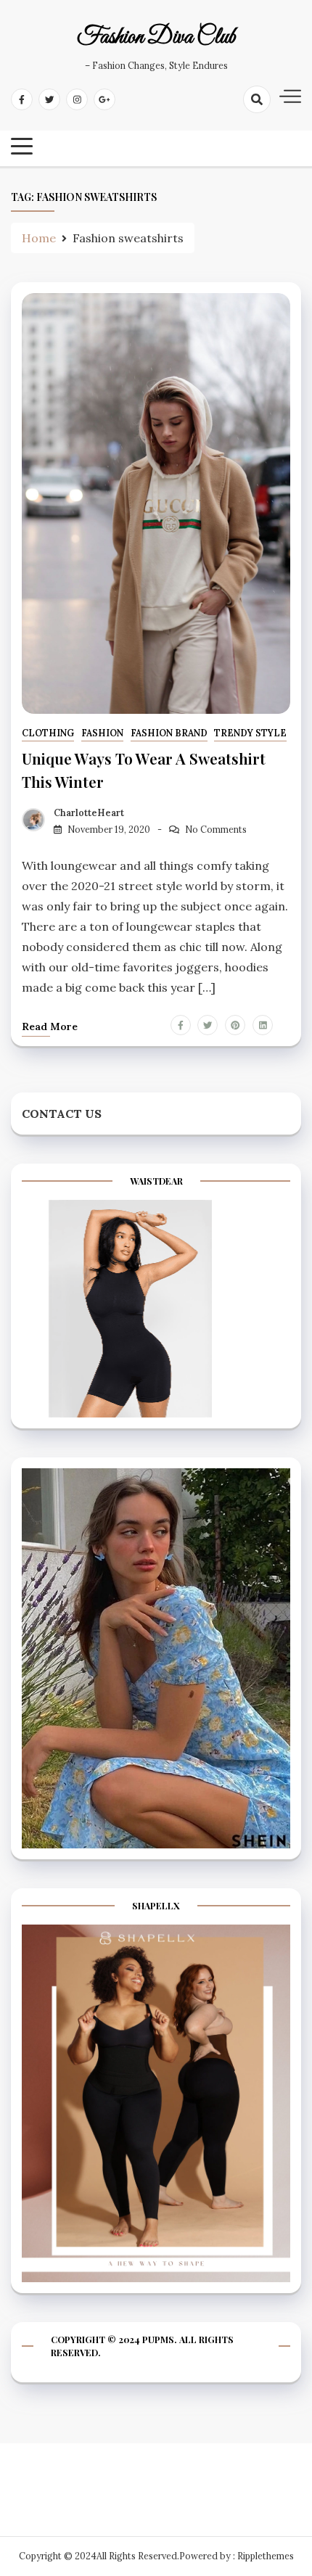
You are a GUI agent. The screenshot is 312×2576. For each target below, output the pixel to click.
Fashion (102, 733)
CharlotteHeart (89, 813)
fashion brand (169, 733)
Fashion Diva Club (156, 38)
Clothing (48, 733)
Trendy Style (250, 733)
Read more (50, 1026)
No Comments (216, 830)
